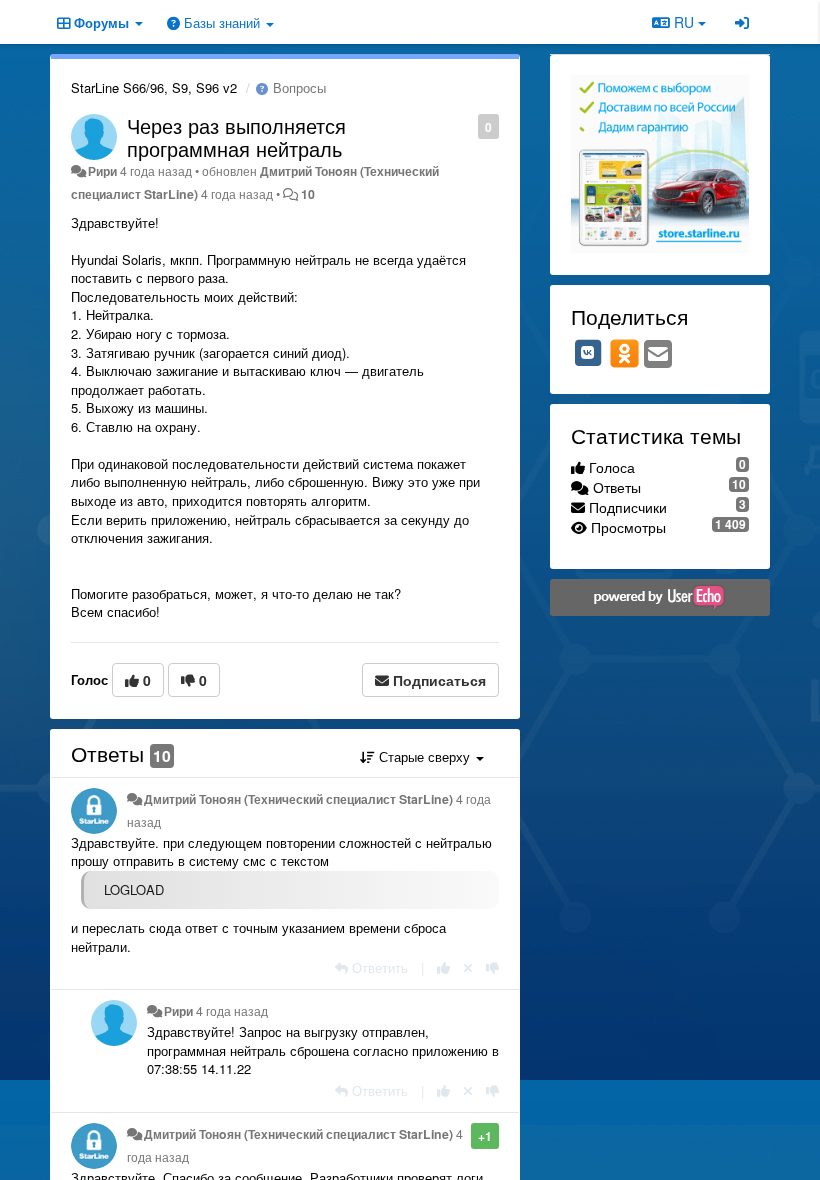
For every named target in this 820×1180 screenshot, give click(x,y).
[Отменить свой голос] (468, 967)
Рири (102, 171)
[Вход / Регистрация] (742, 22)
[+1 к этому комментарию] (443, 967)
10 (308, 194)
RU (684, 22)
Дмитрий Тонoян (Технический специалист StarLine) (298, 799)
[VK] (588, 353)
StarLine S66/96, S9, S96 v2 (154, 87)
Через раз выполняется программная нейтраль (236, 137)
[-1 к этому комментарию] (492, 967)
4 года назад (232, 1011)
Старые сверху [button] (424, 756)
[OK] (624, 353)
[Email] (658, 355)
